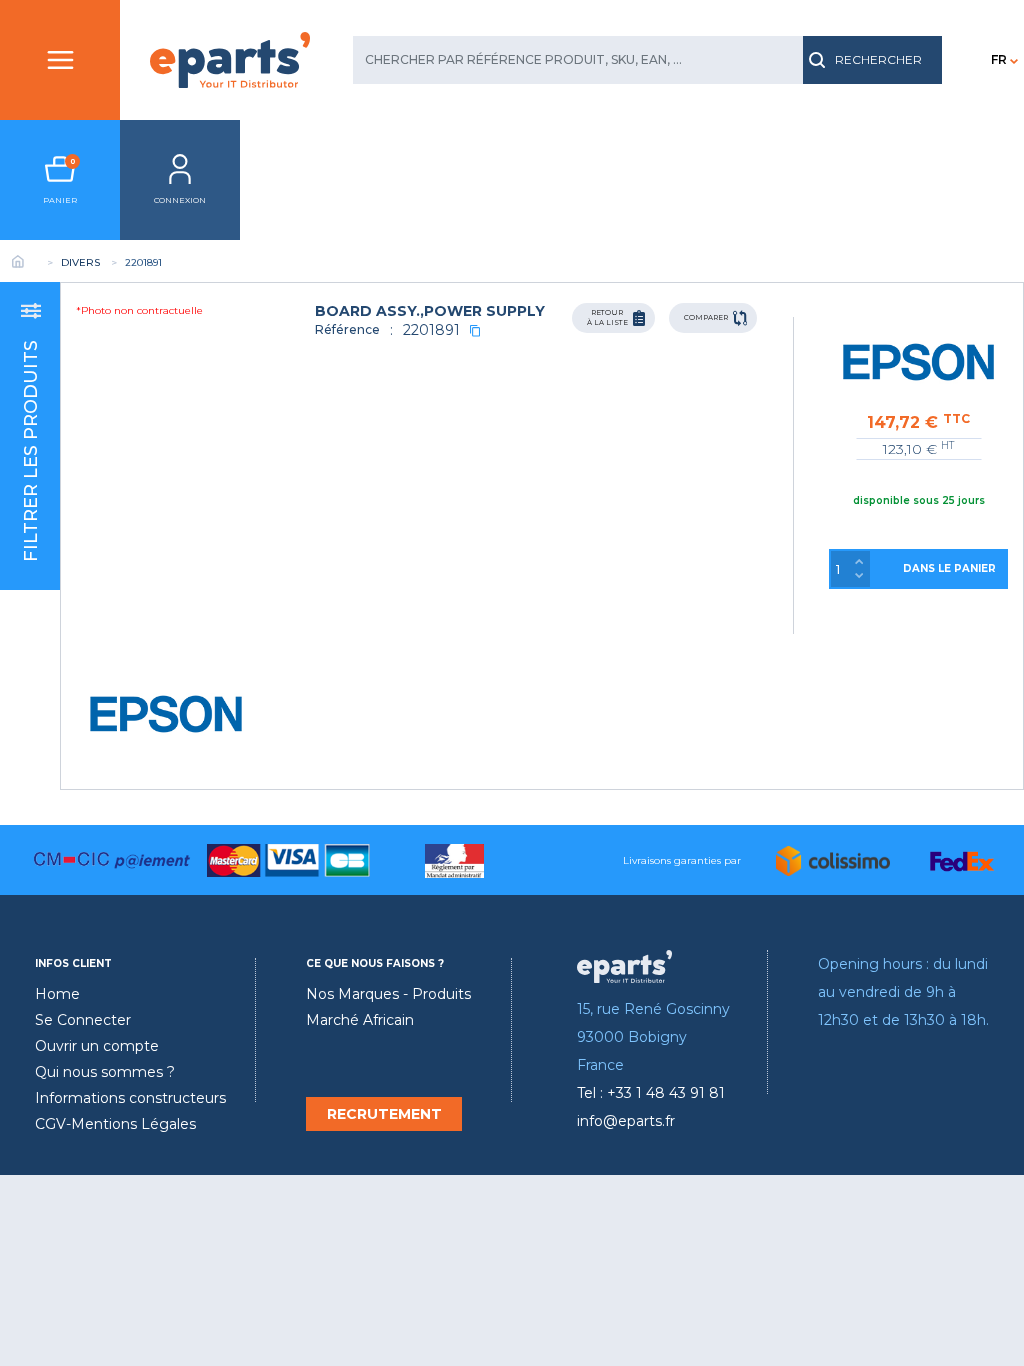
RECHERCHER (878, 59)
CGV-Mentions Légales (115, 1124)
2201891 (431, 330)
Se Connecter (83, 1020)
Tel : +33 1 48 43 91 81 (651, 1093)
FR (999, 59)
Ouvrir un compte (97, 1046)
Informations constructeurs (130, 1098)
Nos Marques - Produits (388, 994)
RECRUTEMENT (384, 1114)
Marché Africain (360, 1020)
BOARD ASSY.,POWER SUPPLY (430, 311)
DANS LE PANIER (949, 568)
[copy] (475, 330)
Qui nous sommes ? (105, 1072)
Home (57, 994)
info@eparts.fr (626, 1121)
